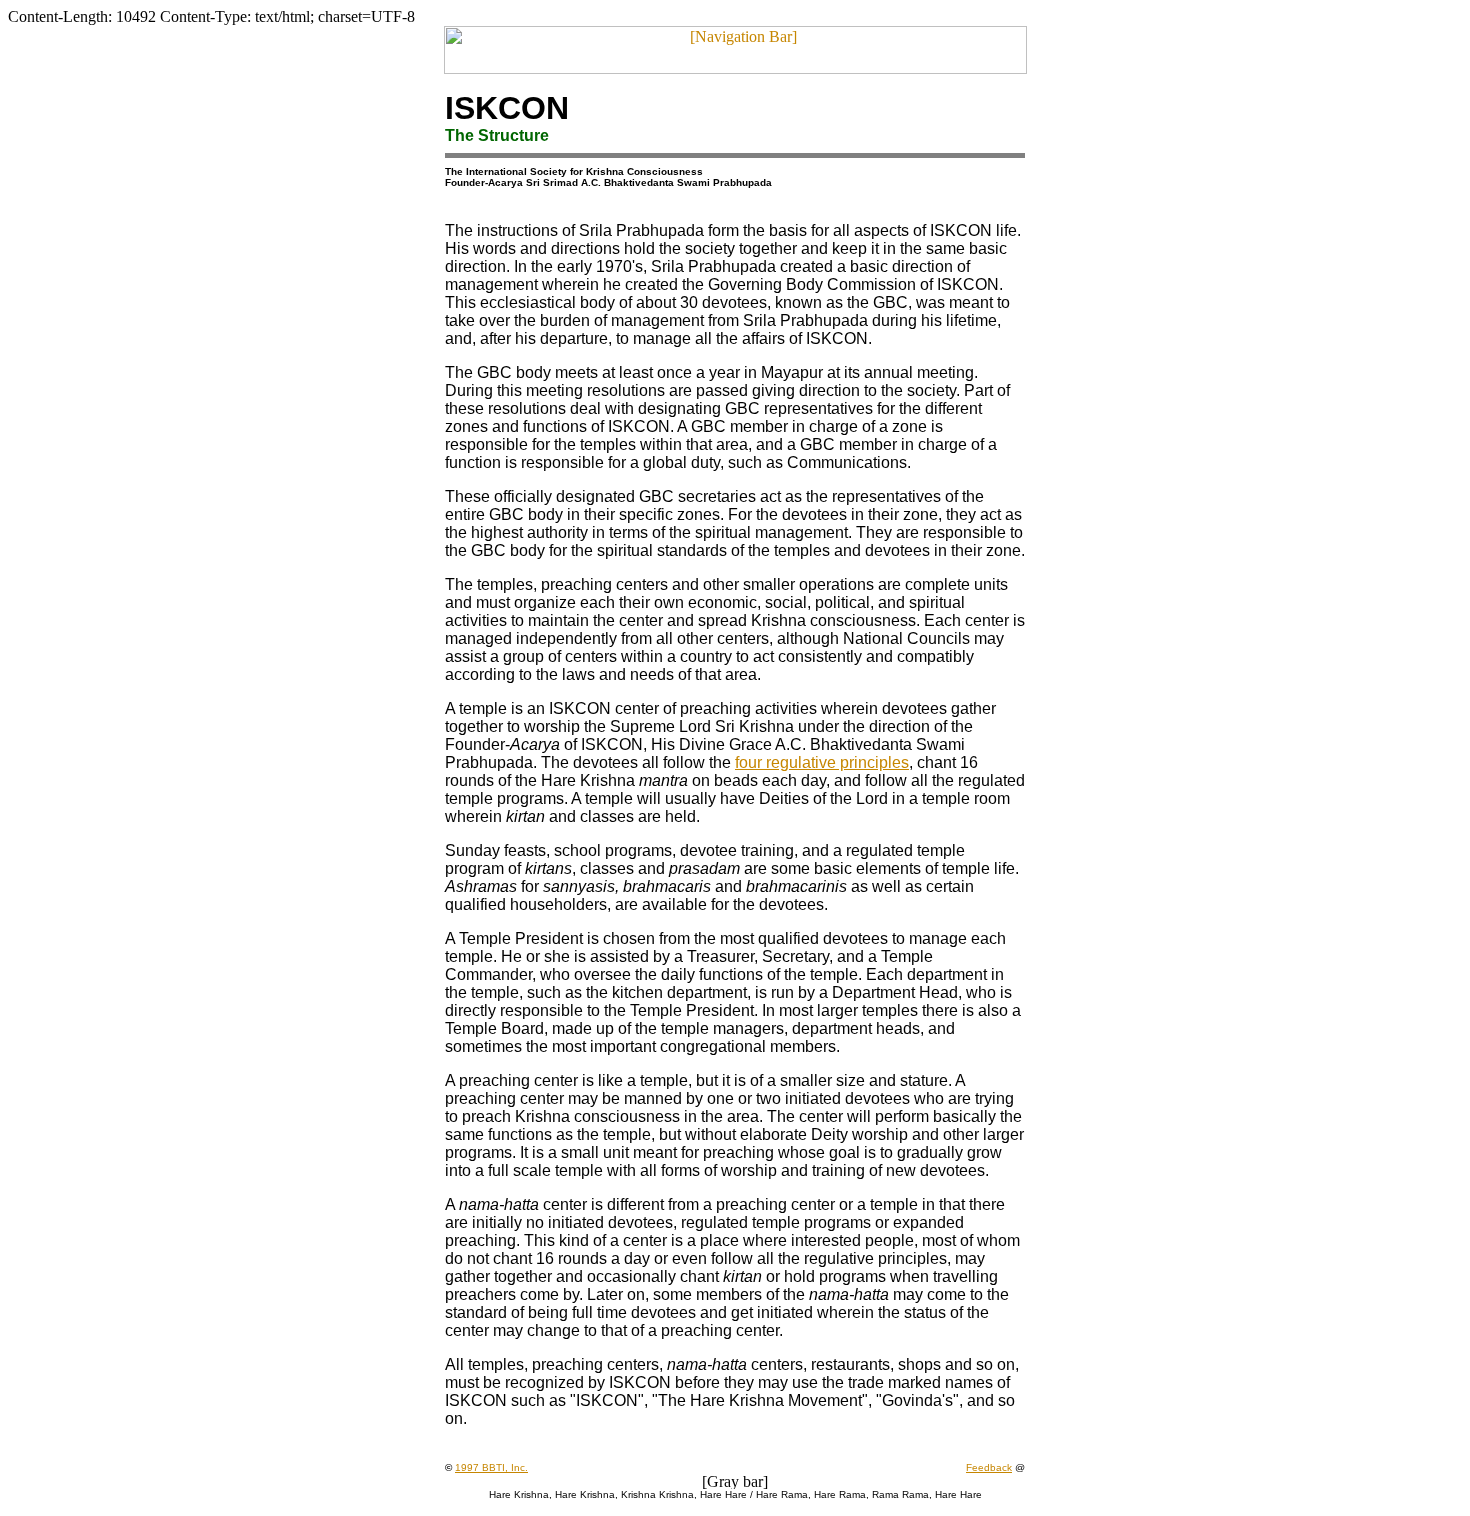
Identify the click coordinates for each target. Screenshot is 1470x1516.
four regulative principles (822, 762)
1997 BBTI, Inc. (491, 1467)
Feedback (989, 1467)
